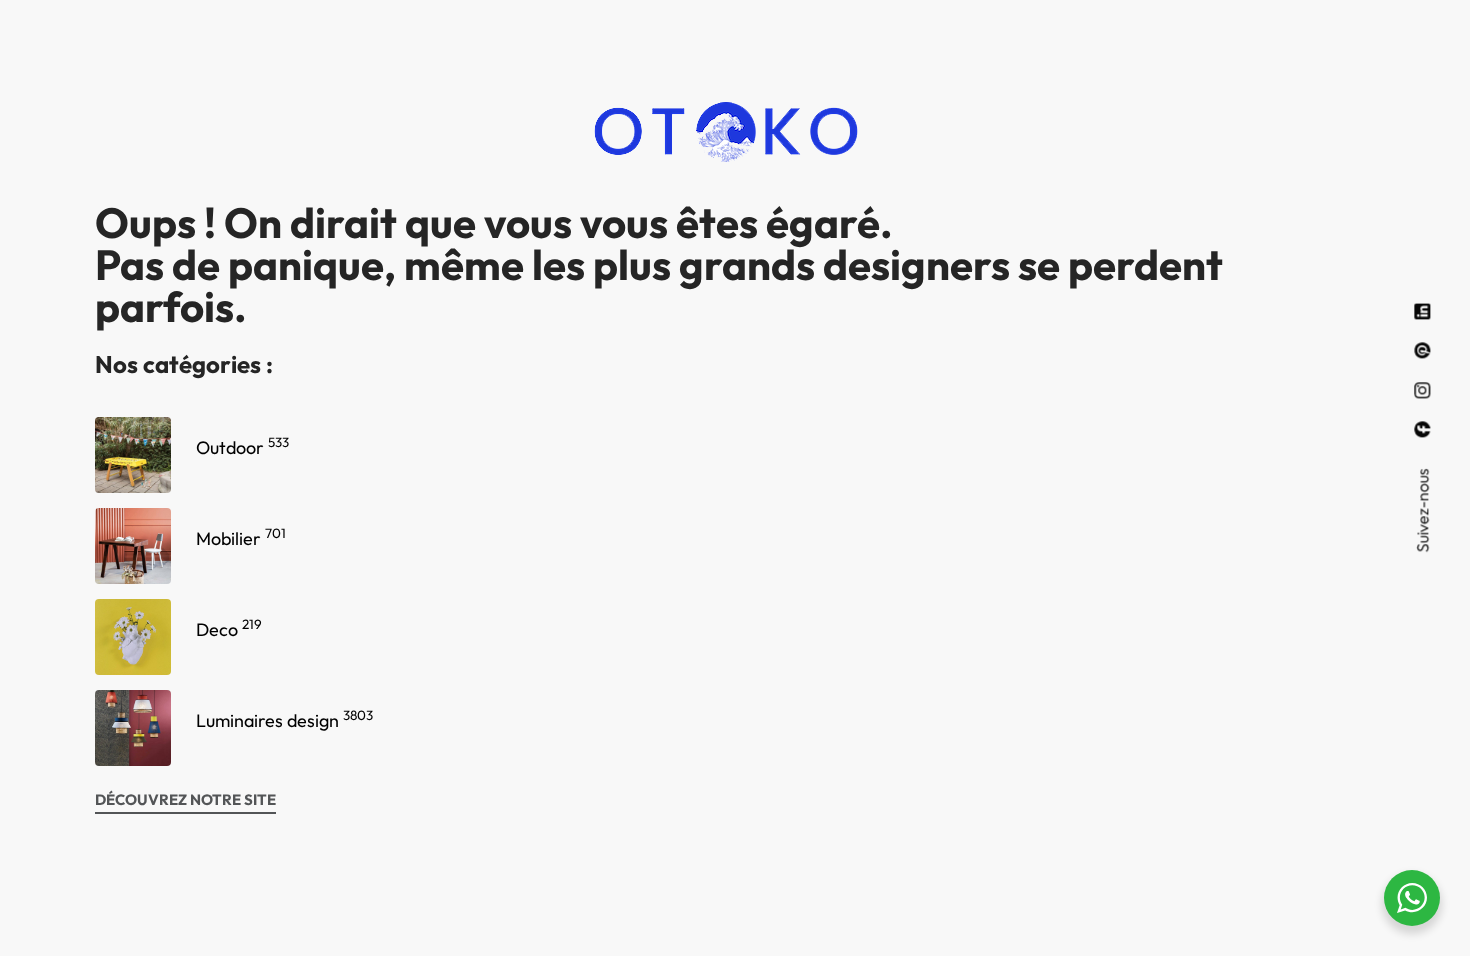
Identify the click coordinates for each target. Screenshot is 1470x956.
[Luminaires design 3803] (133, 728)
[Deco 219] (133, 637)
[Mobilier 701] (133, 546)
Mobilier (241, 538)
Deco (229, 629)
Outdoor (242, 447)
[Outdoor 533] (133, 455)
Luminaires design (284, 720)
